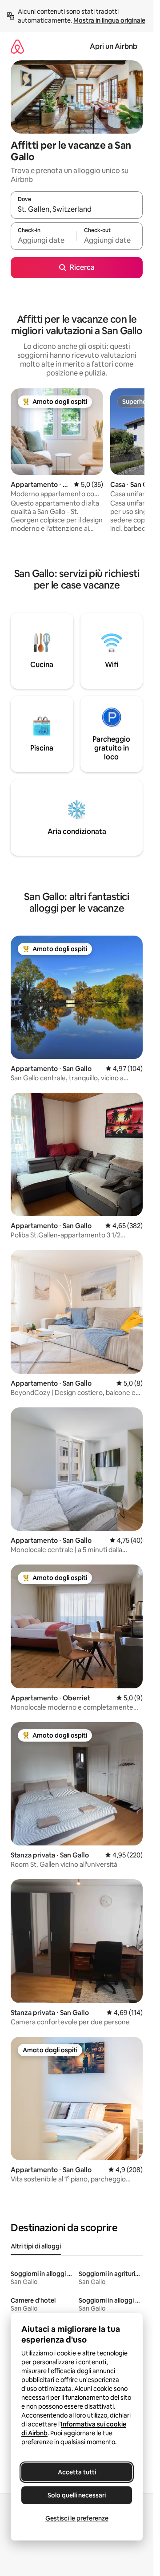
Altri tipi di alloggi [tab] (36, 2246)
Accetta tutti (77, 2472)
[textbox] (44, 240)
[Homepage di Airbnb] (17, 46)
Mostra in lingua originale (109, 20)
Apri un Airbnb (114, 46)
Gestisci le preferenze (77, 2518)
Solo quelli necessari (77, 2495)
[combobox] (77, 209)
